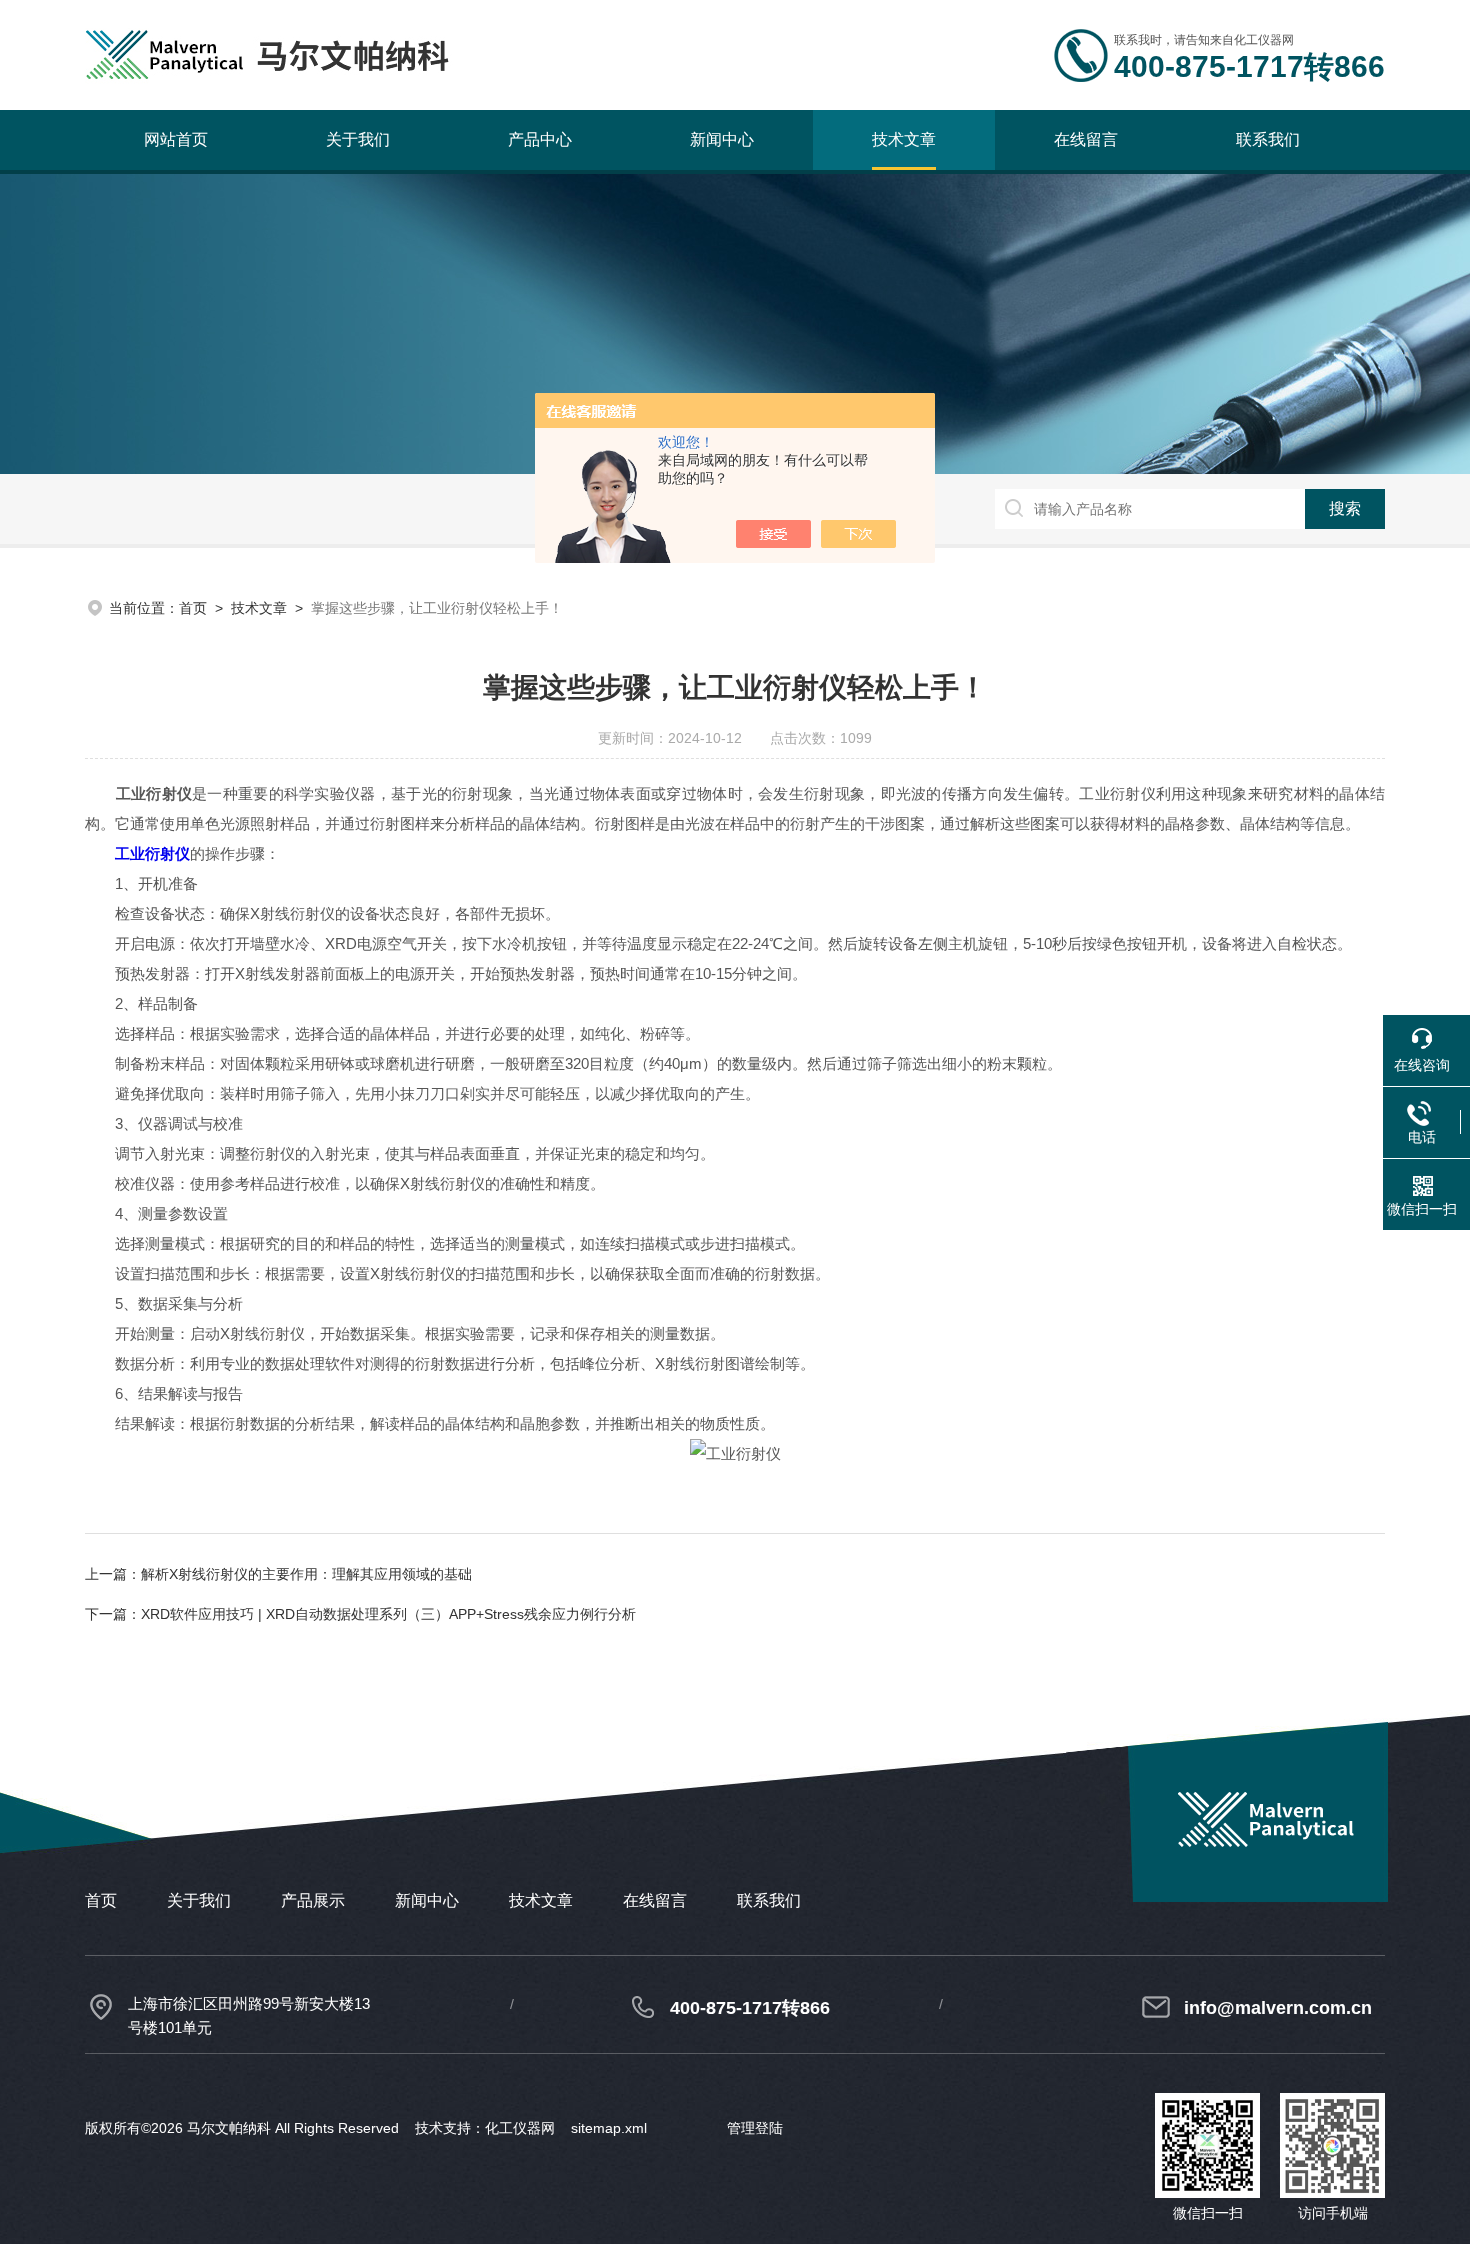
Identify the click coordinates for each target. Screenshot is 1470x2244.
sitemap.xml (609, 2128)
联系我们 (1268, 139)
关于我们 (358, 139)
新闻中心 (722, 139)
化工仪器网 (520, 2128)
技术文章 (904, 139)
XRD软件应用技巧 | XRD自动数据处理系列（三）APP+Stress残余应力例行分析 (388, 1614)
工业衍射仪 (152, 853)
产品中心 (540, 139)
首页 (193, 608)
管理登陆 (755, 2128)
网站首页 (176, 139)
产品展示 (313, 1900)
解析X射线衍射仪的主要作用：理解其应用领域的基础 (306, 1574)
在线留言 (1086, 139)
